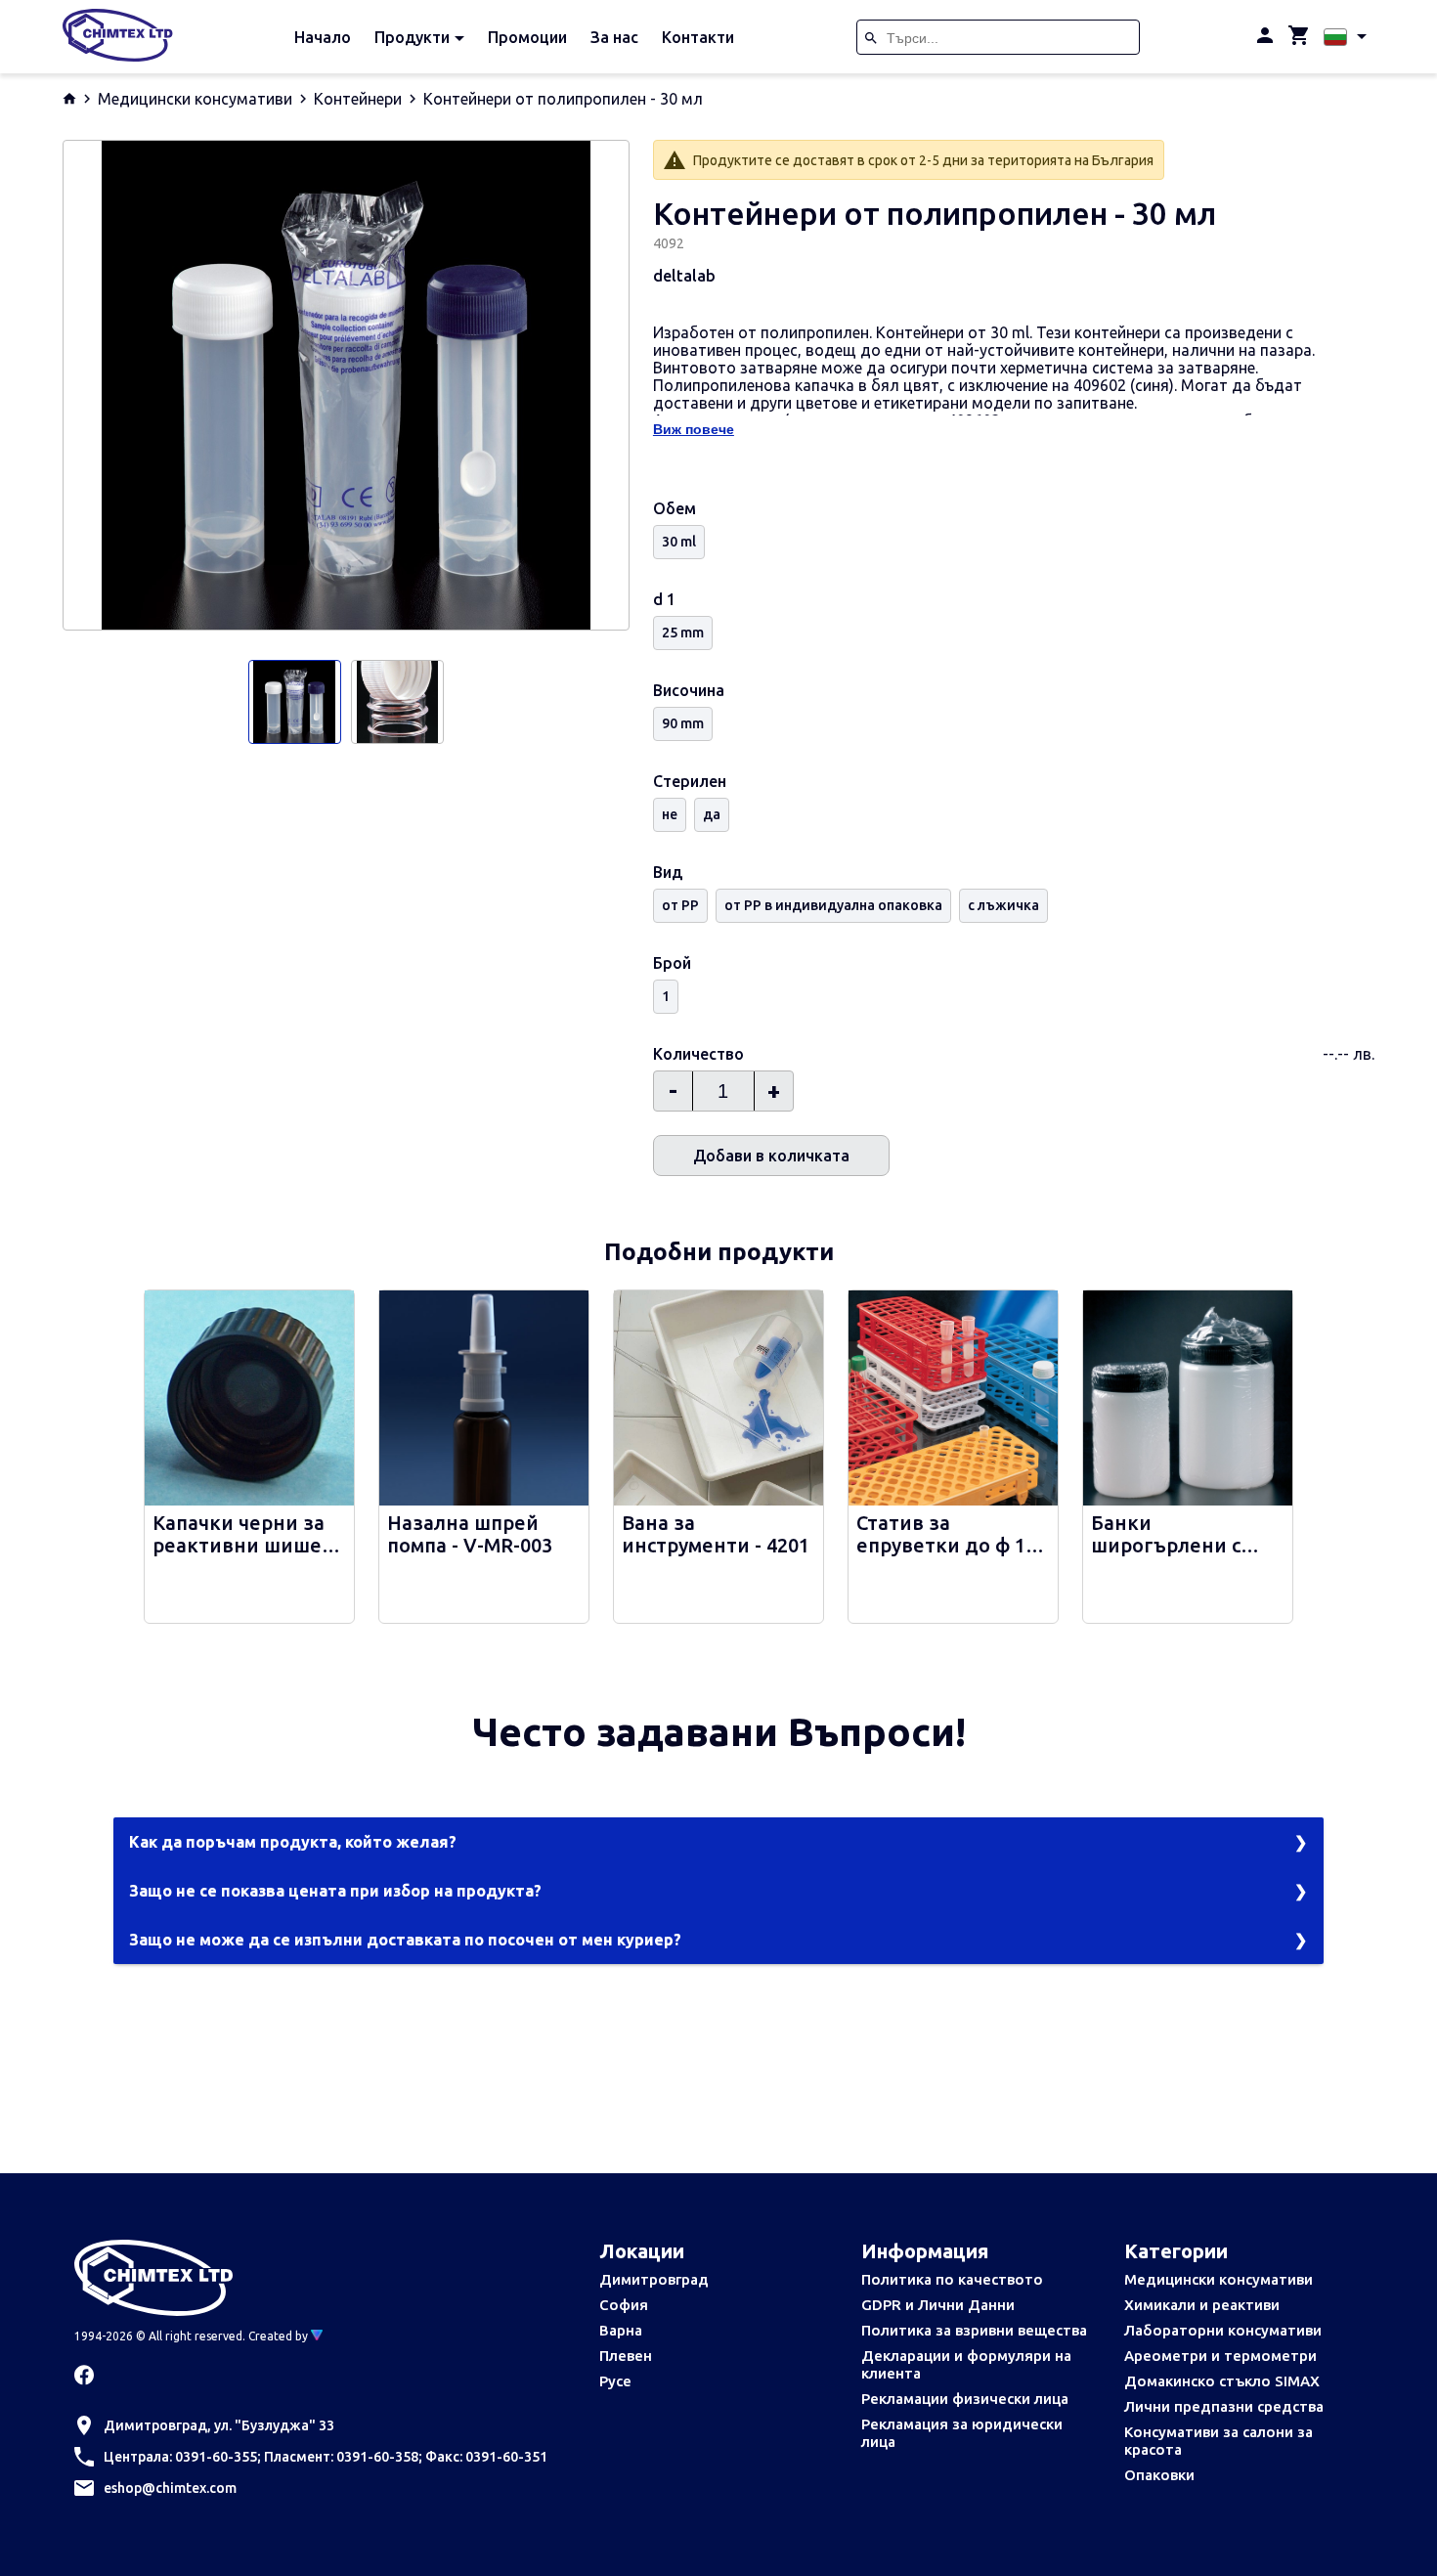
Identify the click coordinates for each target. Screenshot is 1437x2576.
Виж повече (694, 429)
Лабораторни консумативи (1223, 2330)
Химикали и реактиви (1202, 2305)
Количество (698, 1054)
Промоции (527, 37)
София (624, 2305)
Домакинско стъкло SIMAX (1222, 2381)
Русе (615, 2381)
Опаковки (1159, 2475)
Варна (621, 2330)
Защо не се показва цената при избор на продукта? (335, 1891)
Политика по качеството (952, 2279)
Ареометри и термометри (1220, 2356)
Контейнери (358, 99)
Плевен (626, 2356)
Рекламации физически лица (965, 2399)
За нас (614, 37)
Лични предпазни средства (1224, 2406)
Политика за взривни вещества (974, 2330)
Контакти (698, 37)
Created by (280, 2336)
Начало (323, 37)
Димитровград (654, 2279)
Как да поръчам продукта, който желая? (293, 1842)
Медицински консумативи (195, 99)
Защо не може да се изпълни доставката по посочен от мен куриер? (405, 1940)
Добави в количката (771, 1156)
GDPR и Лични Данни (938, 2305)
